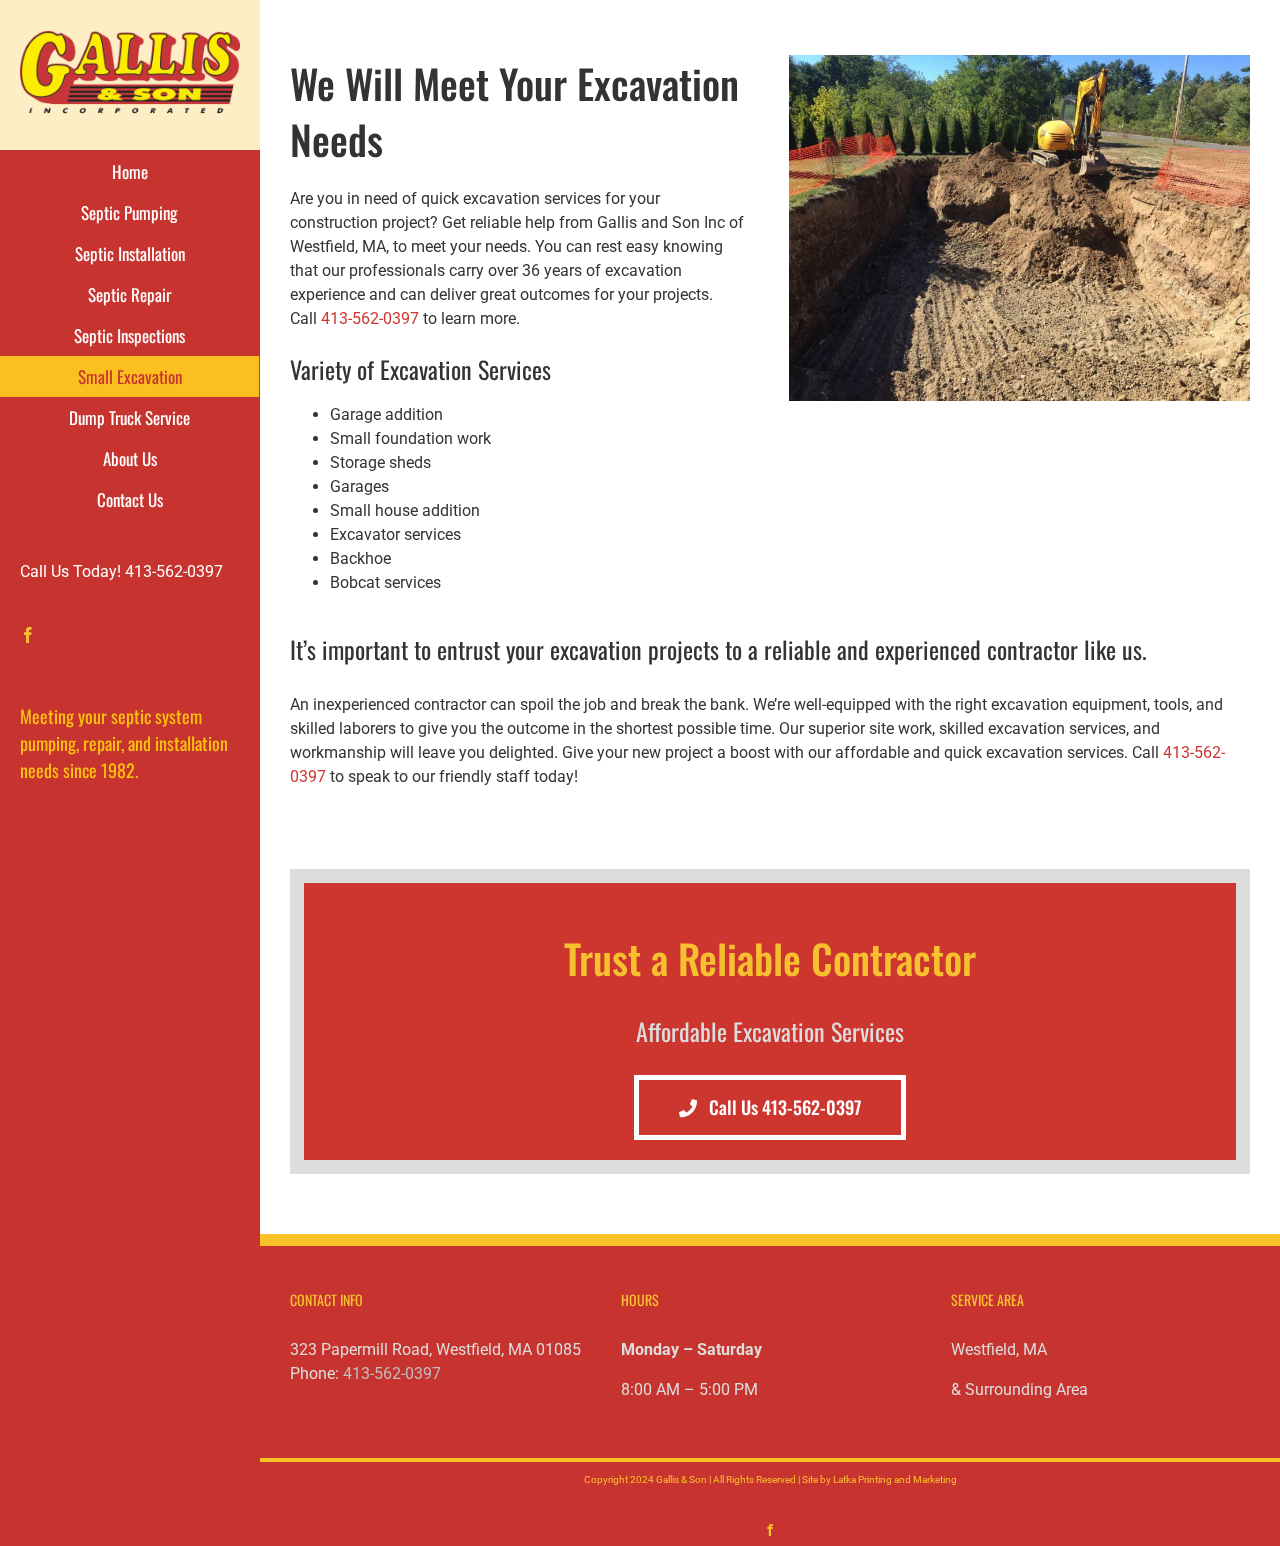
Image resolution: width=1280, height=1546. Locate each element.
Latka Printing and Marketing (895, 1479)
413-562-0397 (370, 318)
